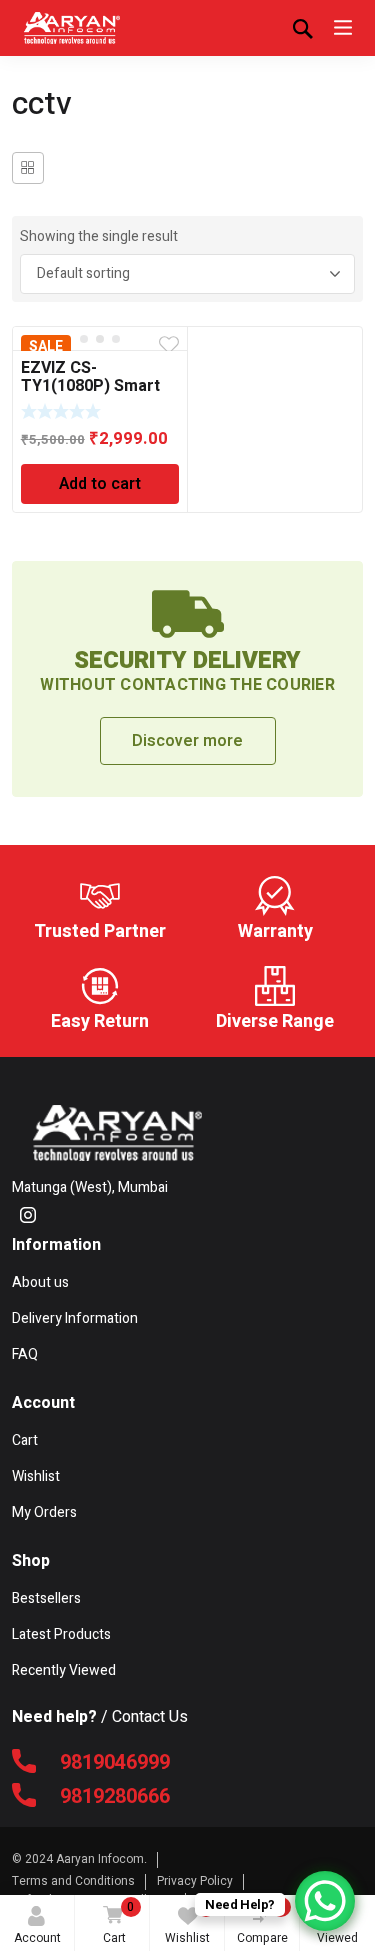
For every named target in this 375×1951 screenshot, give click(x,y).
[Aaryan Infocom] (72, 28)
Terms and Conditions (73, 1881)
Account (37, 1938)
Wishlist (187, 1922)
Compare (262, 1922)
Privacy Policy (195, 1881)
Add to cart (100, 484)
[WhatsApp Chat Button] (325, 1901)
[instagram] (28, 1215)
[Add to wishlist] (169, 345)
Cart (118, 1922)
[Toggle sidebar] (28, 168)
